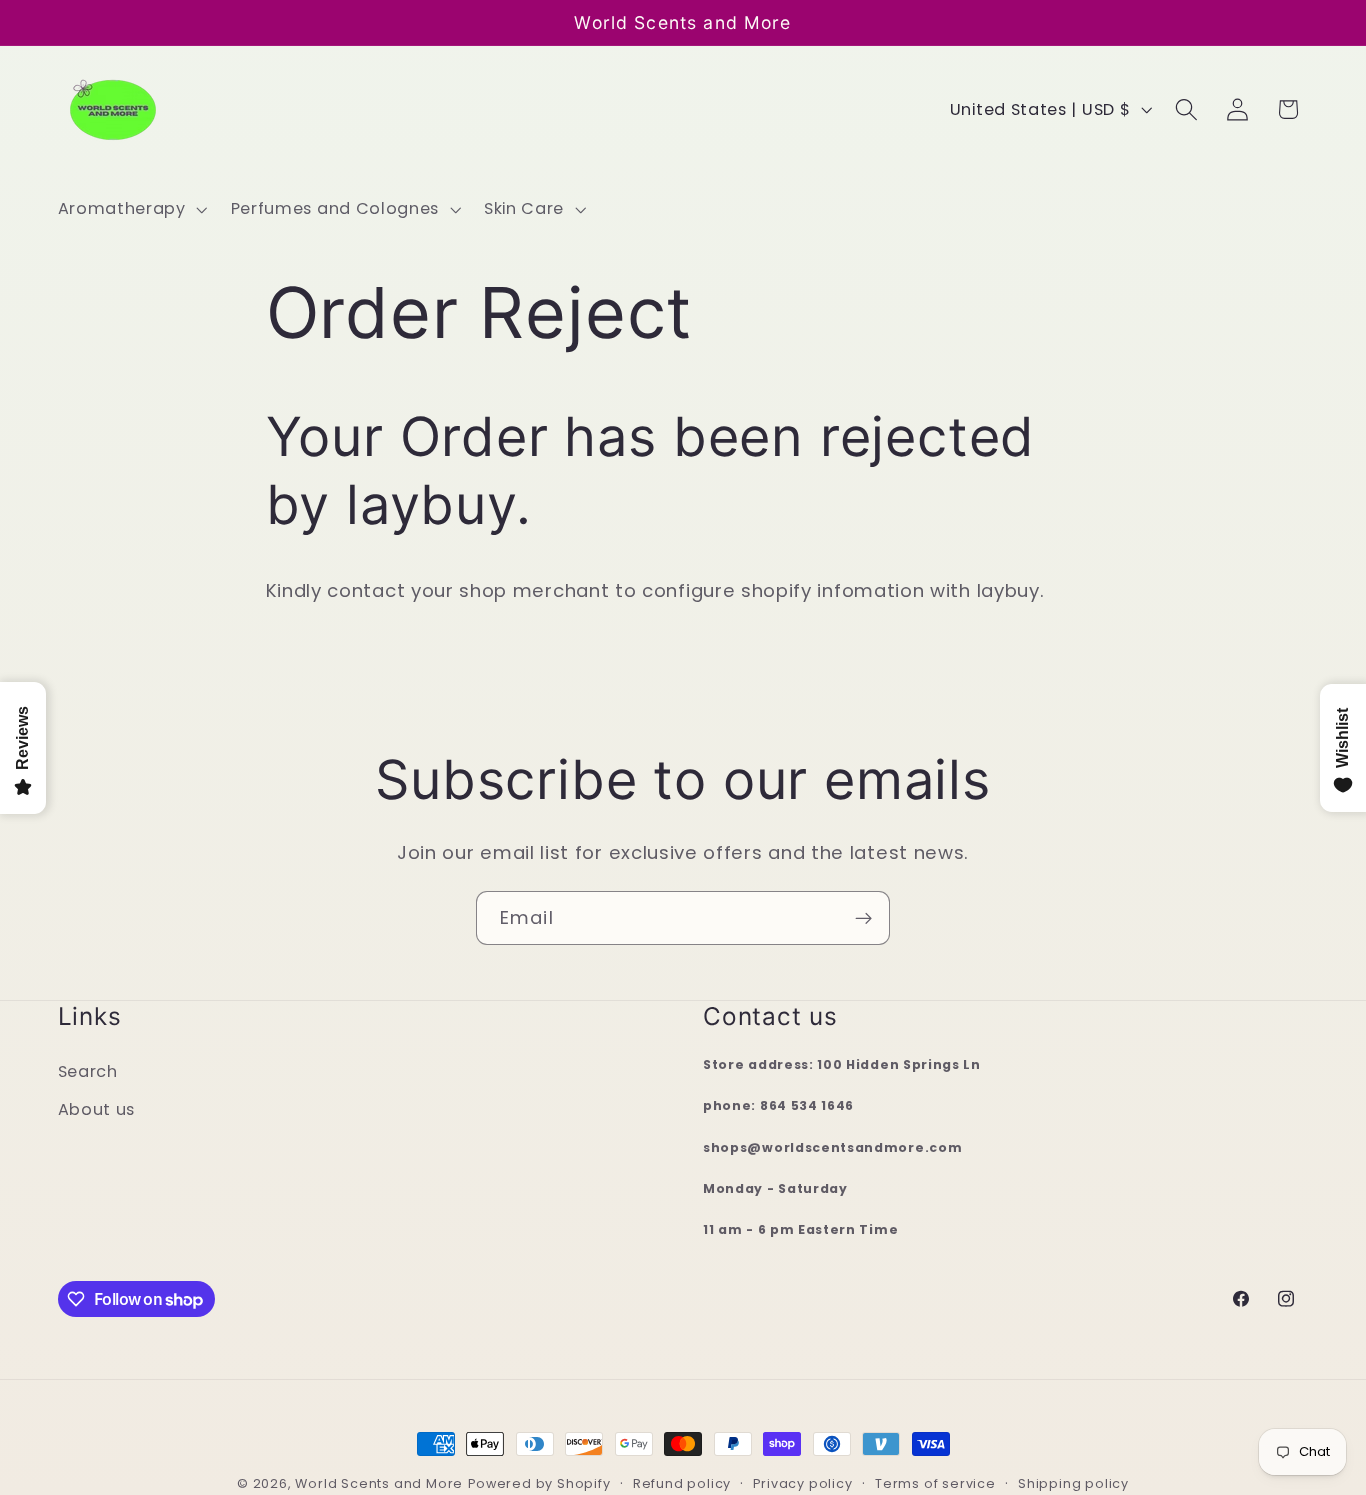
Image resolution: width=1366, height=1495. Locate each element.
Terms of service (935, 1483)
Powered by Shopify (539, 1483)
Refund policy (682, 1483)
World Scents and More (379, 1483)
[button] (130, 209)
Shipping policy (1073, 1483)
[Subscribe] (863, 918)
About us (97, 1110)
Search (88, 1071)
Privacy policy (802, 1483)
